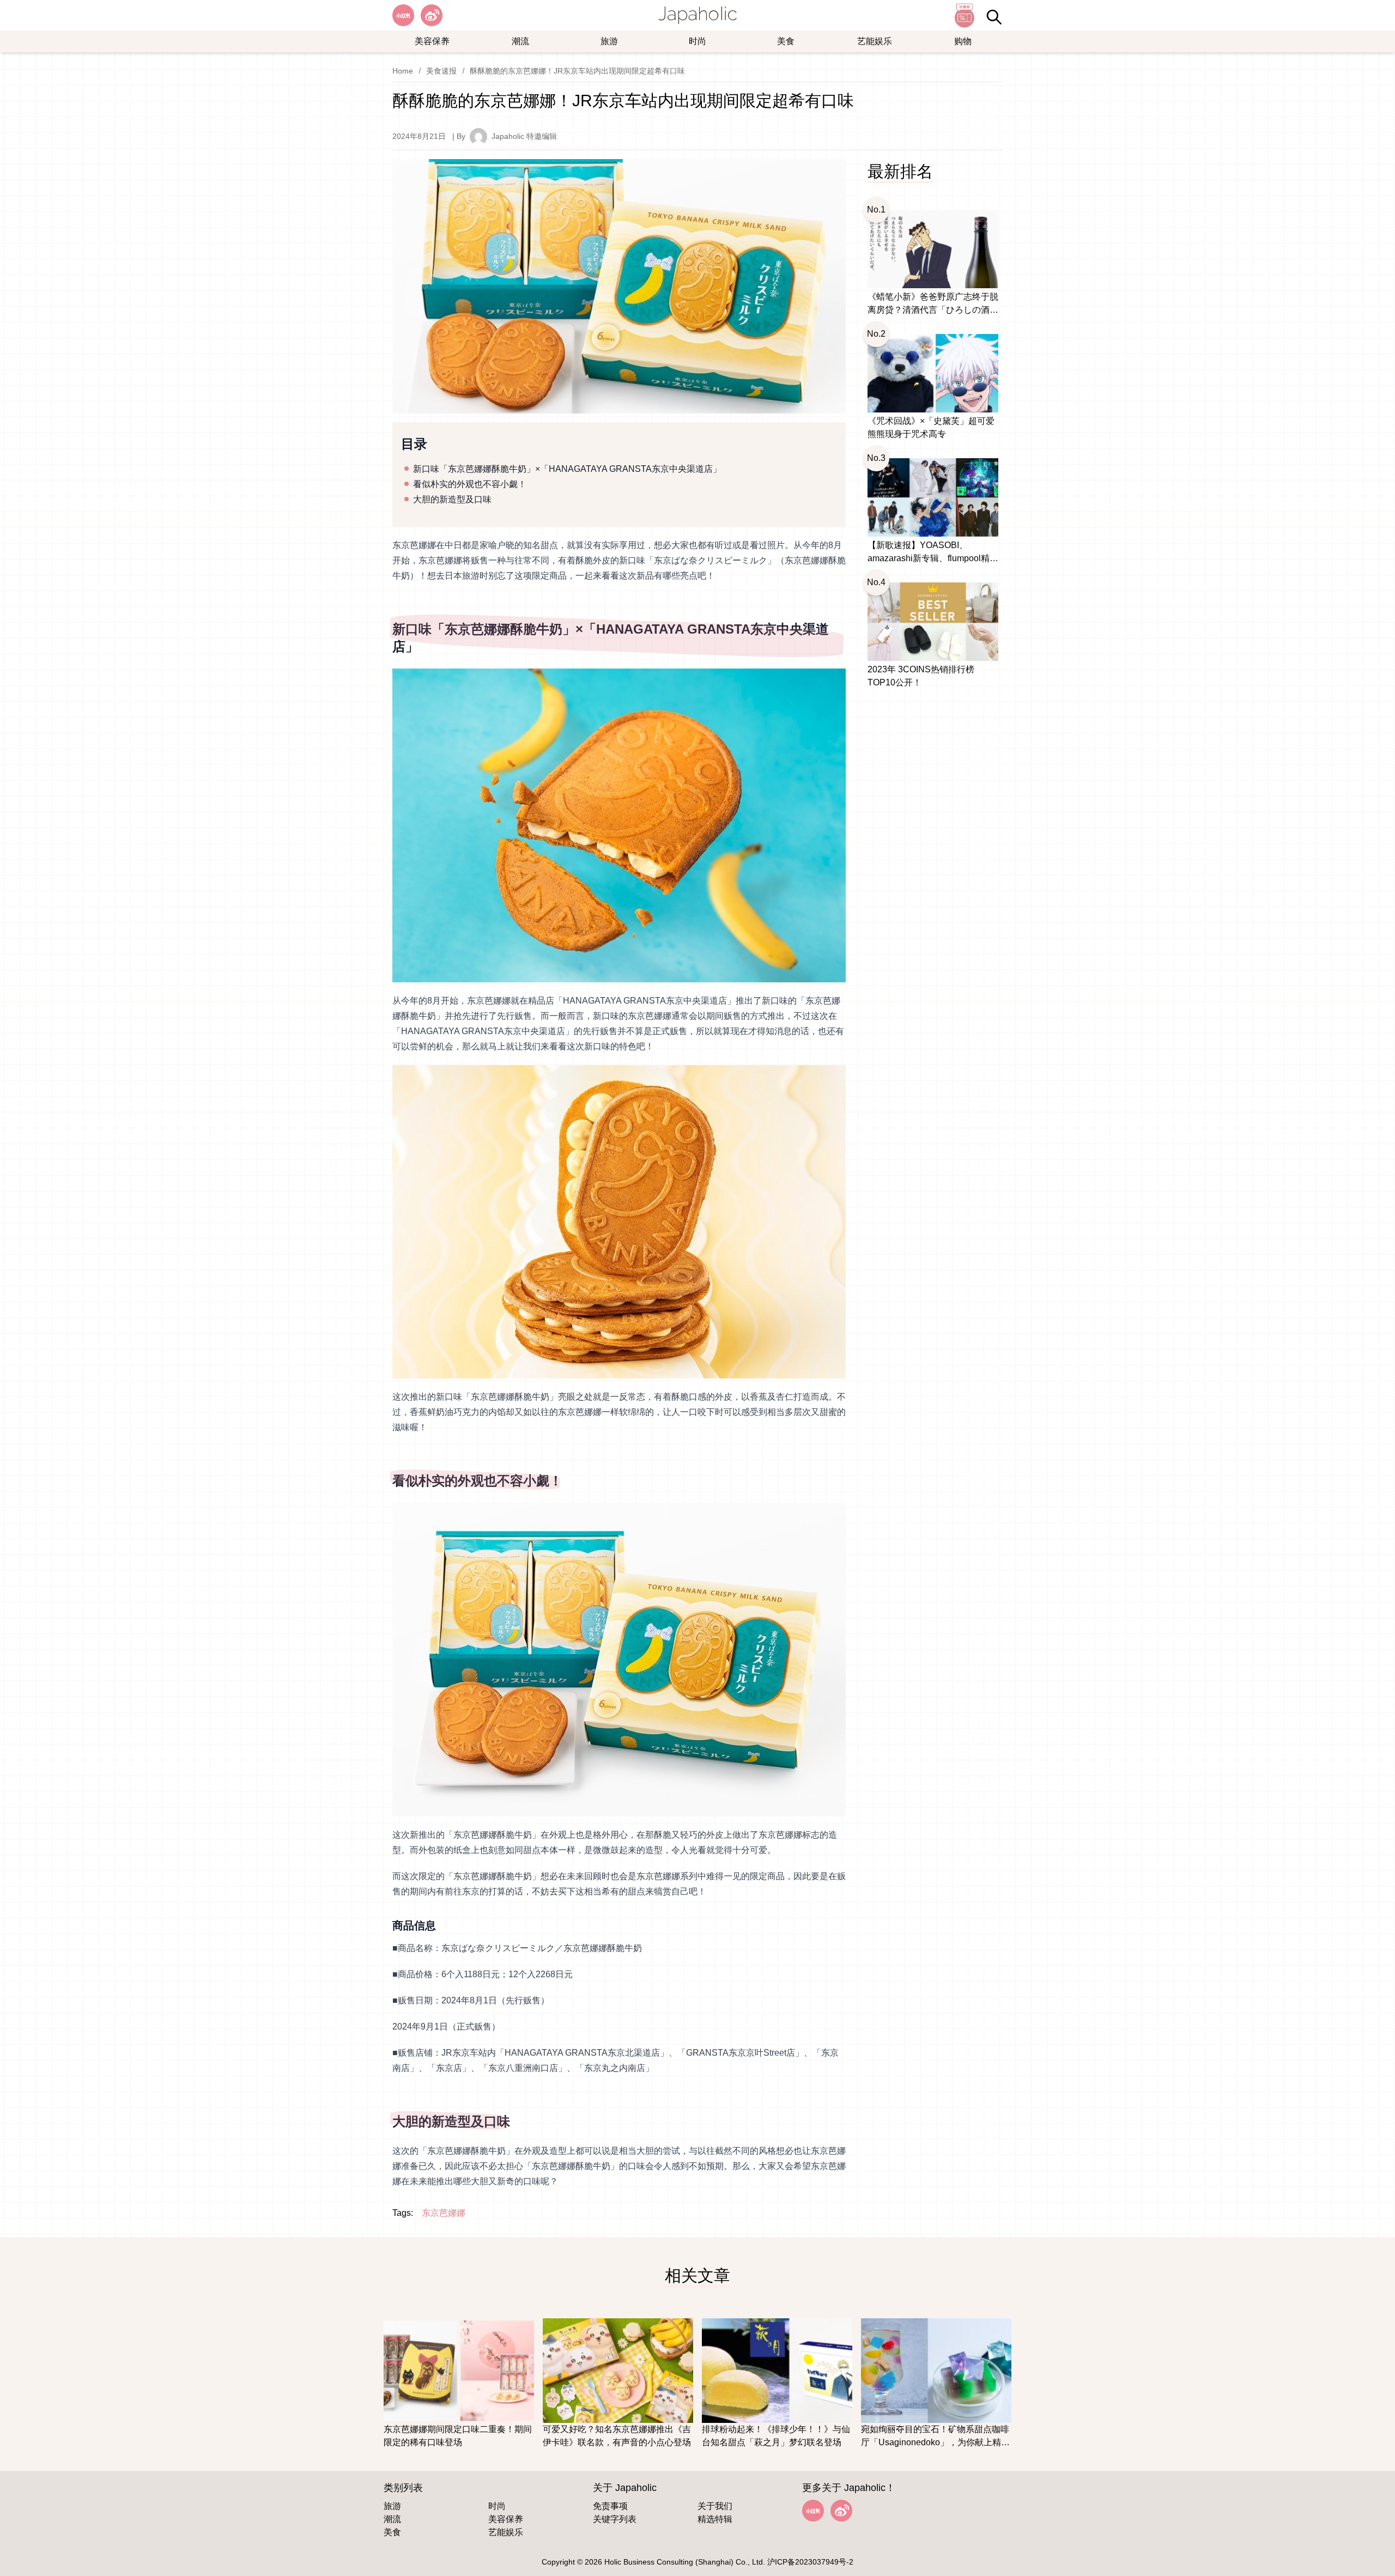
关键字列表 (615, 2519)
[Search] (994, 17)
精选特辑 (715, 2519)
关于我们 (715, 2506)
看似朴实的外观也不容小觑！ (470, 484)
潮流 (520, 41)
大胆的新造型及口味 (452, 499)
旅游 (609, 41)
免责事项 (610, 2506)
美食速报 (441, 71)
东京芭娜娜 (444, 2213)
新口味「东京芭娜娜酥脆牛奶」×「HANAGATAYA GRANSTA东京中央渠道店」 (567, 469)
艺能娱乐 (875, 41)
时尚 (697, 41)
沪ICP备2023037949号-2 (810, 2562)
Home (403, 71)
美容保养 (432, 41)
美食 (786, 41)
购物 (963, 41)
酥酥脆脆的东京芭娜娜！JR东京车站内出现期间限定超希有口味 (577, 71)
